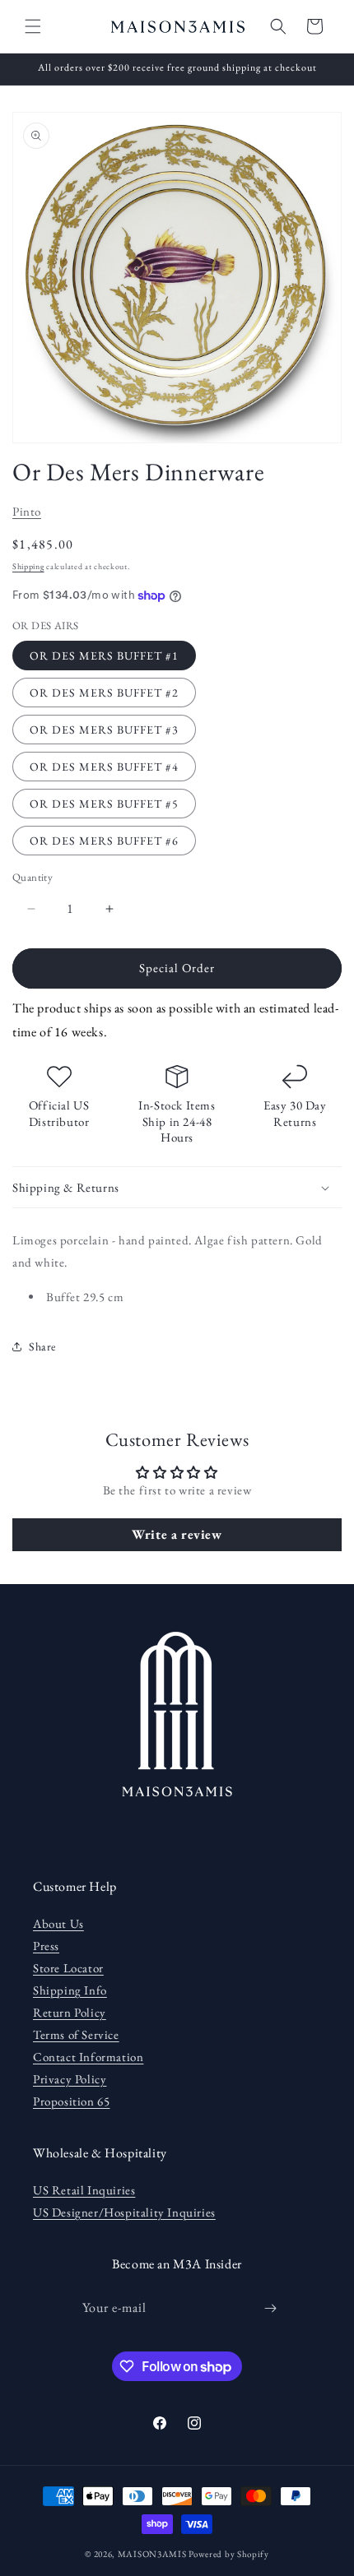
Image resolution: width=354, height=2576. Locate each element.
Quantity (33, 877)
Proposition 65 (71, 2101)
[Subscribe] (271, 2308)
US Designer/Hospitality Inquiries (124, 2212)
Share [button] (42, 1346)
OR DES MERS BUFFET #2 (104, 693)
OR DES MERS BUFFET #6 (104, 841)
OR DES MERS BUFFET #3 (104, 730)
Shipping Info (70, 1990)
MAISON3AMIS (152, 2554)
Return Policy (70, 2012)
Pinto (27, 511)
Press (46, 1946)
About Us (58, 1923)
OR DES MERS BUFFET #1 (104, 656)
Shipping (28, 566)
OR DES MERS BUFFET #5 (104, 804)
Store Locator (68, 1968)
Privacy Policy (70, 2079)
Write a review (177, 1534)
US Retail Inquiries (84, 2190)
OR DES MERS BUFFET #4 (104, 767)
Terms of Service (76, 2034)
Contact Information (88, 2057)
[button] (33, 26)
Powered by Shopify (229, 2554)
